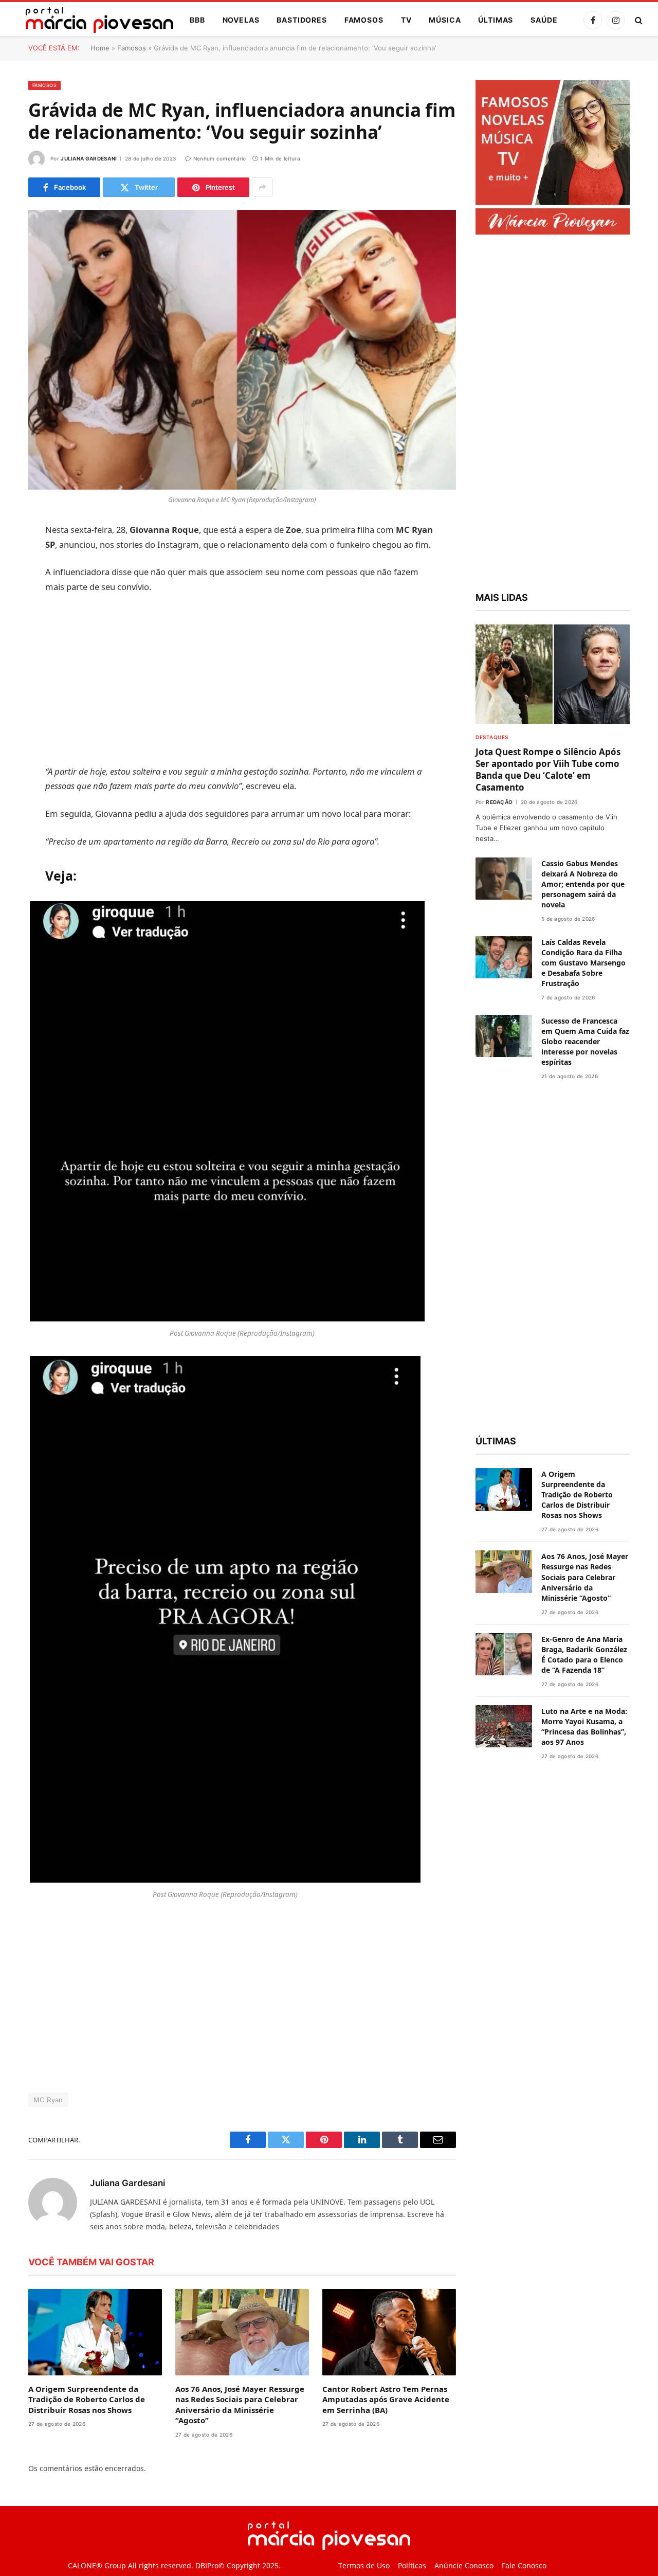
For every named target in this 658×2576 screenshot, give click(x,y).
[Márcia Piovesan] (94, 20)
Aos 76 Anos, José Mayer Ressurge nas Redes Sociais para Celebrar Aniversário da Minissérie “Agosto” (240, 2404)
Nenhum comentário (220, 158)
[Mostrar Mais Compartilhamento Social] (262, 187)
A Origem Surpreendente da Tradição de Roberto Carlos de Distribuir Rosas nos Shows (87, 2399)
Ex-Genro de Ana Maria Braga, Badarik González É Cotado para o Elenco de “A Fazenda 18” (584, 1654)
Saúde (544, 20)
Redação (499, 802)
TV (406, 20)
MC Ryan (48, 2100)
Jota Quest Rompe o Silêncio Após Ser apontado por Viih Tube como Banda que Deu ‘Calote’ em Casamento (548, 770)
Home (100, 48)
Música (445, 20)
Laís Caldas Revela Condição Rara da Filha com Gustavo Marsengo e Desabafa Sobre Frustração (583, 963)
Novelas (241, 20)
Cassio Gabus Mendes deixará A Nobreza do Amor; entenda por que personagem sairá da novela (583, 884)
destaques (492, 737)
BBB (197, 20)
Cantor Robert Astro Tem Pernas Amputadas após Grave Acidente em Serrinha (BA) (386, 2399)
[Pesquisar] (638, 20)
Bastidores (301, 20)
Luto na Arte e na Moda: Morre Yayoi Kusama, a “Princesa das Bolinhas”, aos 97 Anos (584, 1727)
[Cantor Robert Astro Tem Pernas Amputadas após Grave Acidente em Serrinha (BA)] (389, 2332)
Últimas (496, 20)
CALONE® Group (97, 2565)
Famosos (364, 20)
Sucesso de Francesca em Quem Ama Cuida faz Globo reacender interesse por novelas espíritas (585, 1041)
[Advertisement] (242, 679)
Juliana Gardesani (89, 158)
